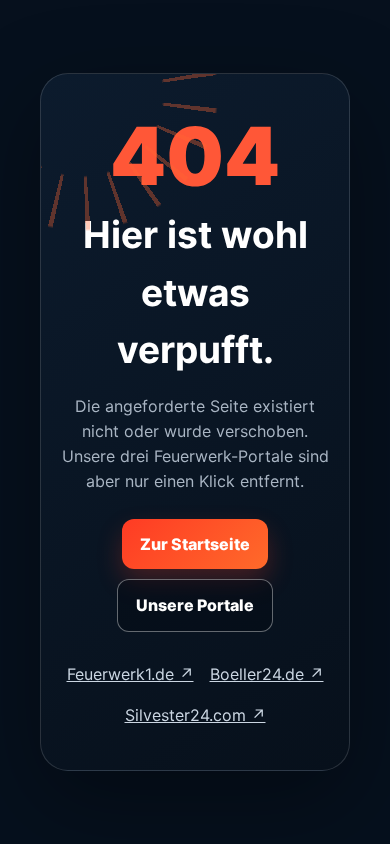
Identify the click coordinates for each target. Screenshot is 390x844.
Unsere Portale (195, 605)
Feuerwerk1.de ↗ (130, 674)
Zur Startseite (195, 544)
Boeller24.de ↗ (267, 674)
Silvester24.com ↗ (195, 715)
